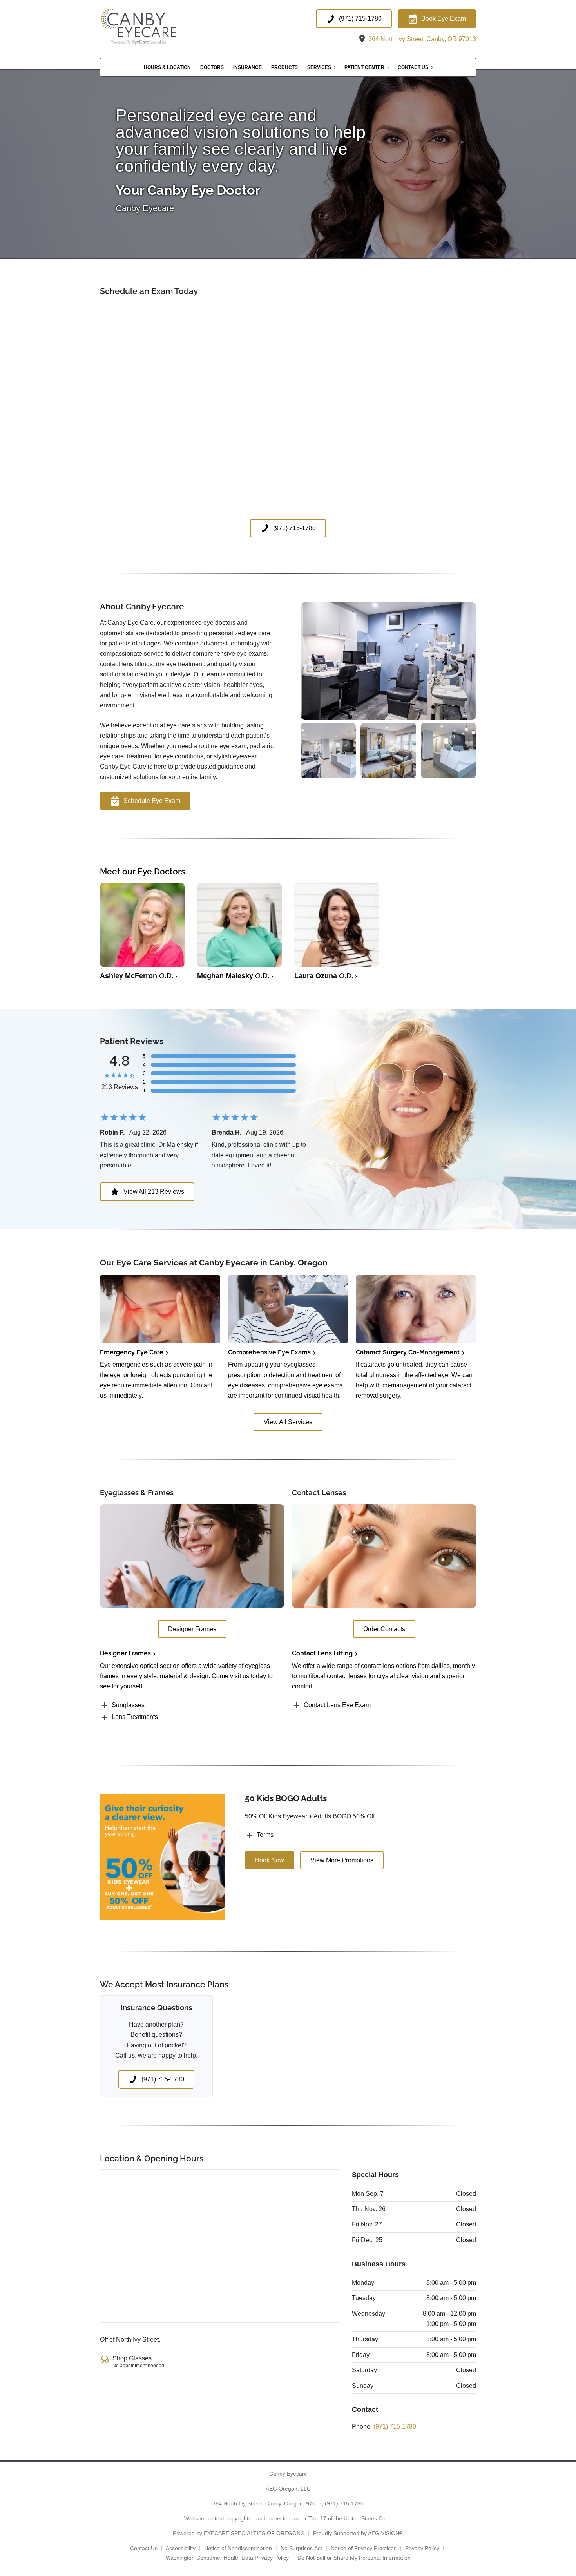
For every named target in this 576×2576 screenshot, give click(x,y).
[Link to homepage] (151, 27)
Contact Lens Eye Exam (337, 1705)
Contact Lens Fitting (322, 1653)
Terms (265, 1835)
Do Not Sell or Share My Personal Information (354, 2558)
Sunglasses (128, 1705)
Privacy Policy (422, 2548)
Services (319, 67)
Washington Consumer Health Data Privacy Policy (227, 2558)
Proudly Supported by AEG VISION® (358, 2533)
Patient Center (364, 67)
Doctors (212, 67)
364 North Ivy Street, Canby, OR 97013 (421, 39)
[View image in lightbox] (388, 717)
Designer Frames (125, 1653)
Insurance (247, 67)
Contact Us (413, 67)
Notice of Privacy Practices (364, 2548)
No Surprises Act (301, 2548)
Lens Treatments (135, 1717)
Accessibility (181, 2548)
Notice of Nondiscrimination (238, 2548)
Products (284, 67)
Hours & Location (167, 67)
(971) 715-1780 (395, 2426)
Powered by (239, 2533)
